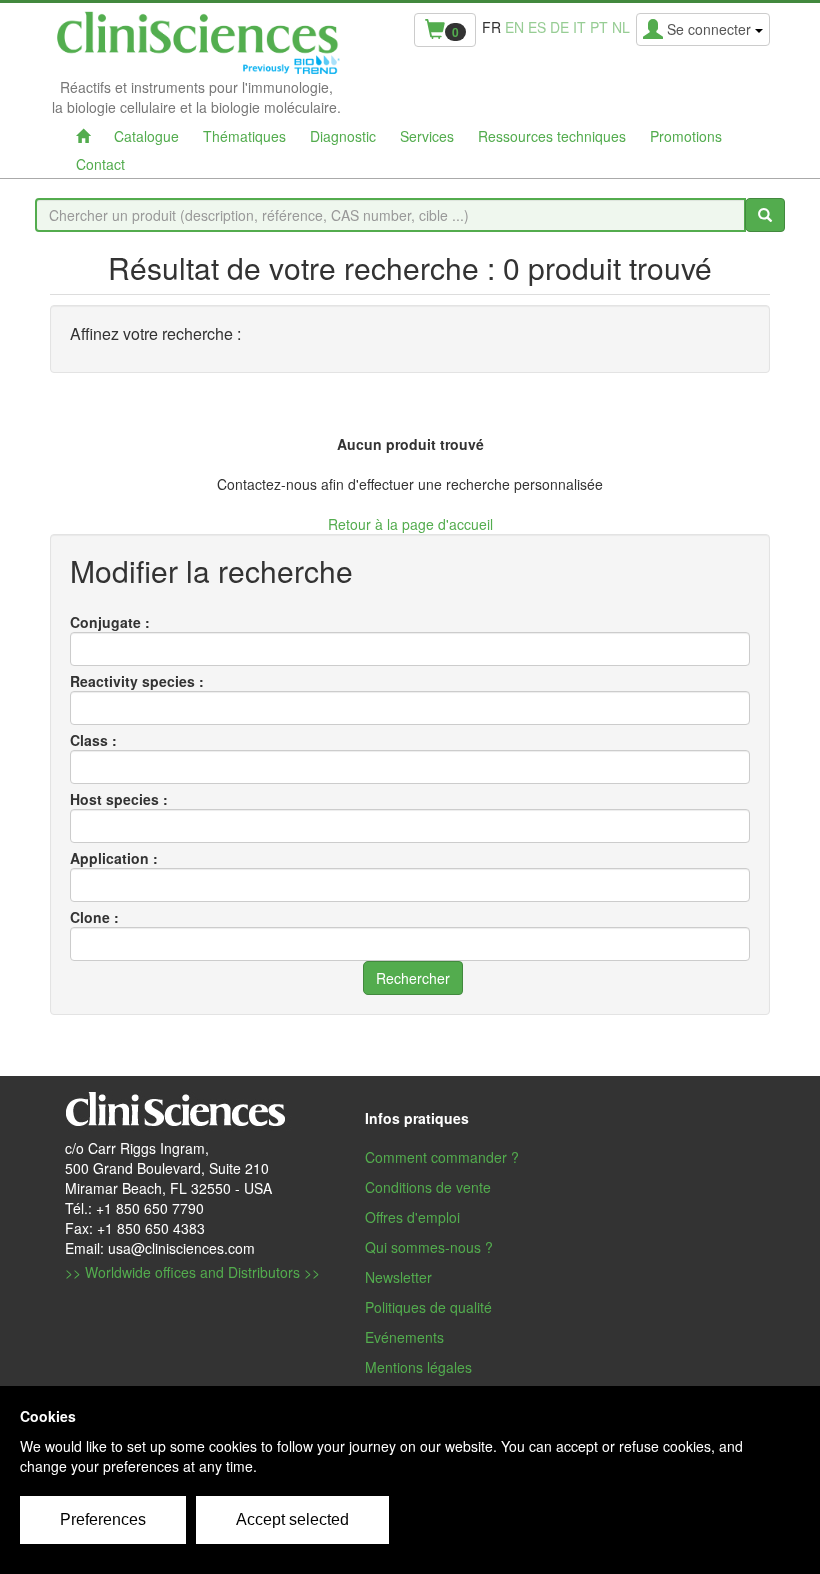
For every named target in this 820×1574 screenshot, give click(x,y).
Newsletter (398, 1277)
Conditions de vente (428, 1187)
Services (427, 136)
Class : (93, 740)
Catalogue (146, 136)
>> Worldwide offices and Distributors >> (192, 1272)
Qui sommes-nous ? (429, 1247)
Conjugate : (110, 622)
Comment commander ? (442, 1157)
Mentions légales (418, 1367)
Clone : (94, 917)
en (514, 27)
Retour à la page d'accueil (410, 524)
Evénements (404, 1337)
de (559, 27)
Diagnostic (343, 136)
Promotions (686, 136)
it (579, 27)
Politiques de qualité (428, 1307)
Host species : (119, 799)
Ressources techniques (552, 136)
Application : (114, 858)
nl (621, 27)
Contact (100, 164)
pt (599, 27)
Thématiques (244, 136)
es (537, 27)
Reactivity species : (137, 681)
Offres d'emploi (412, 1217)
